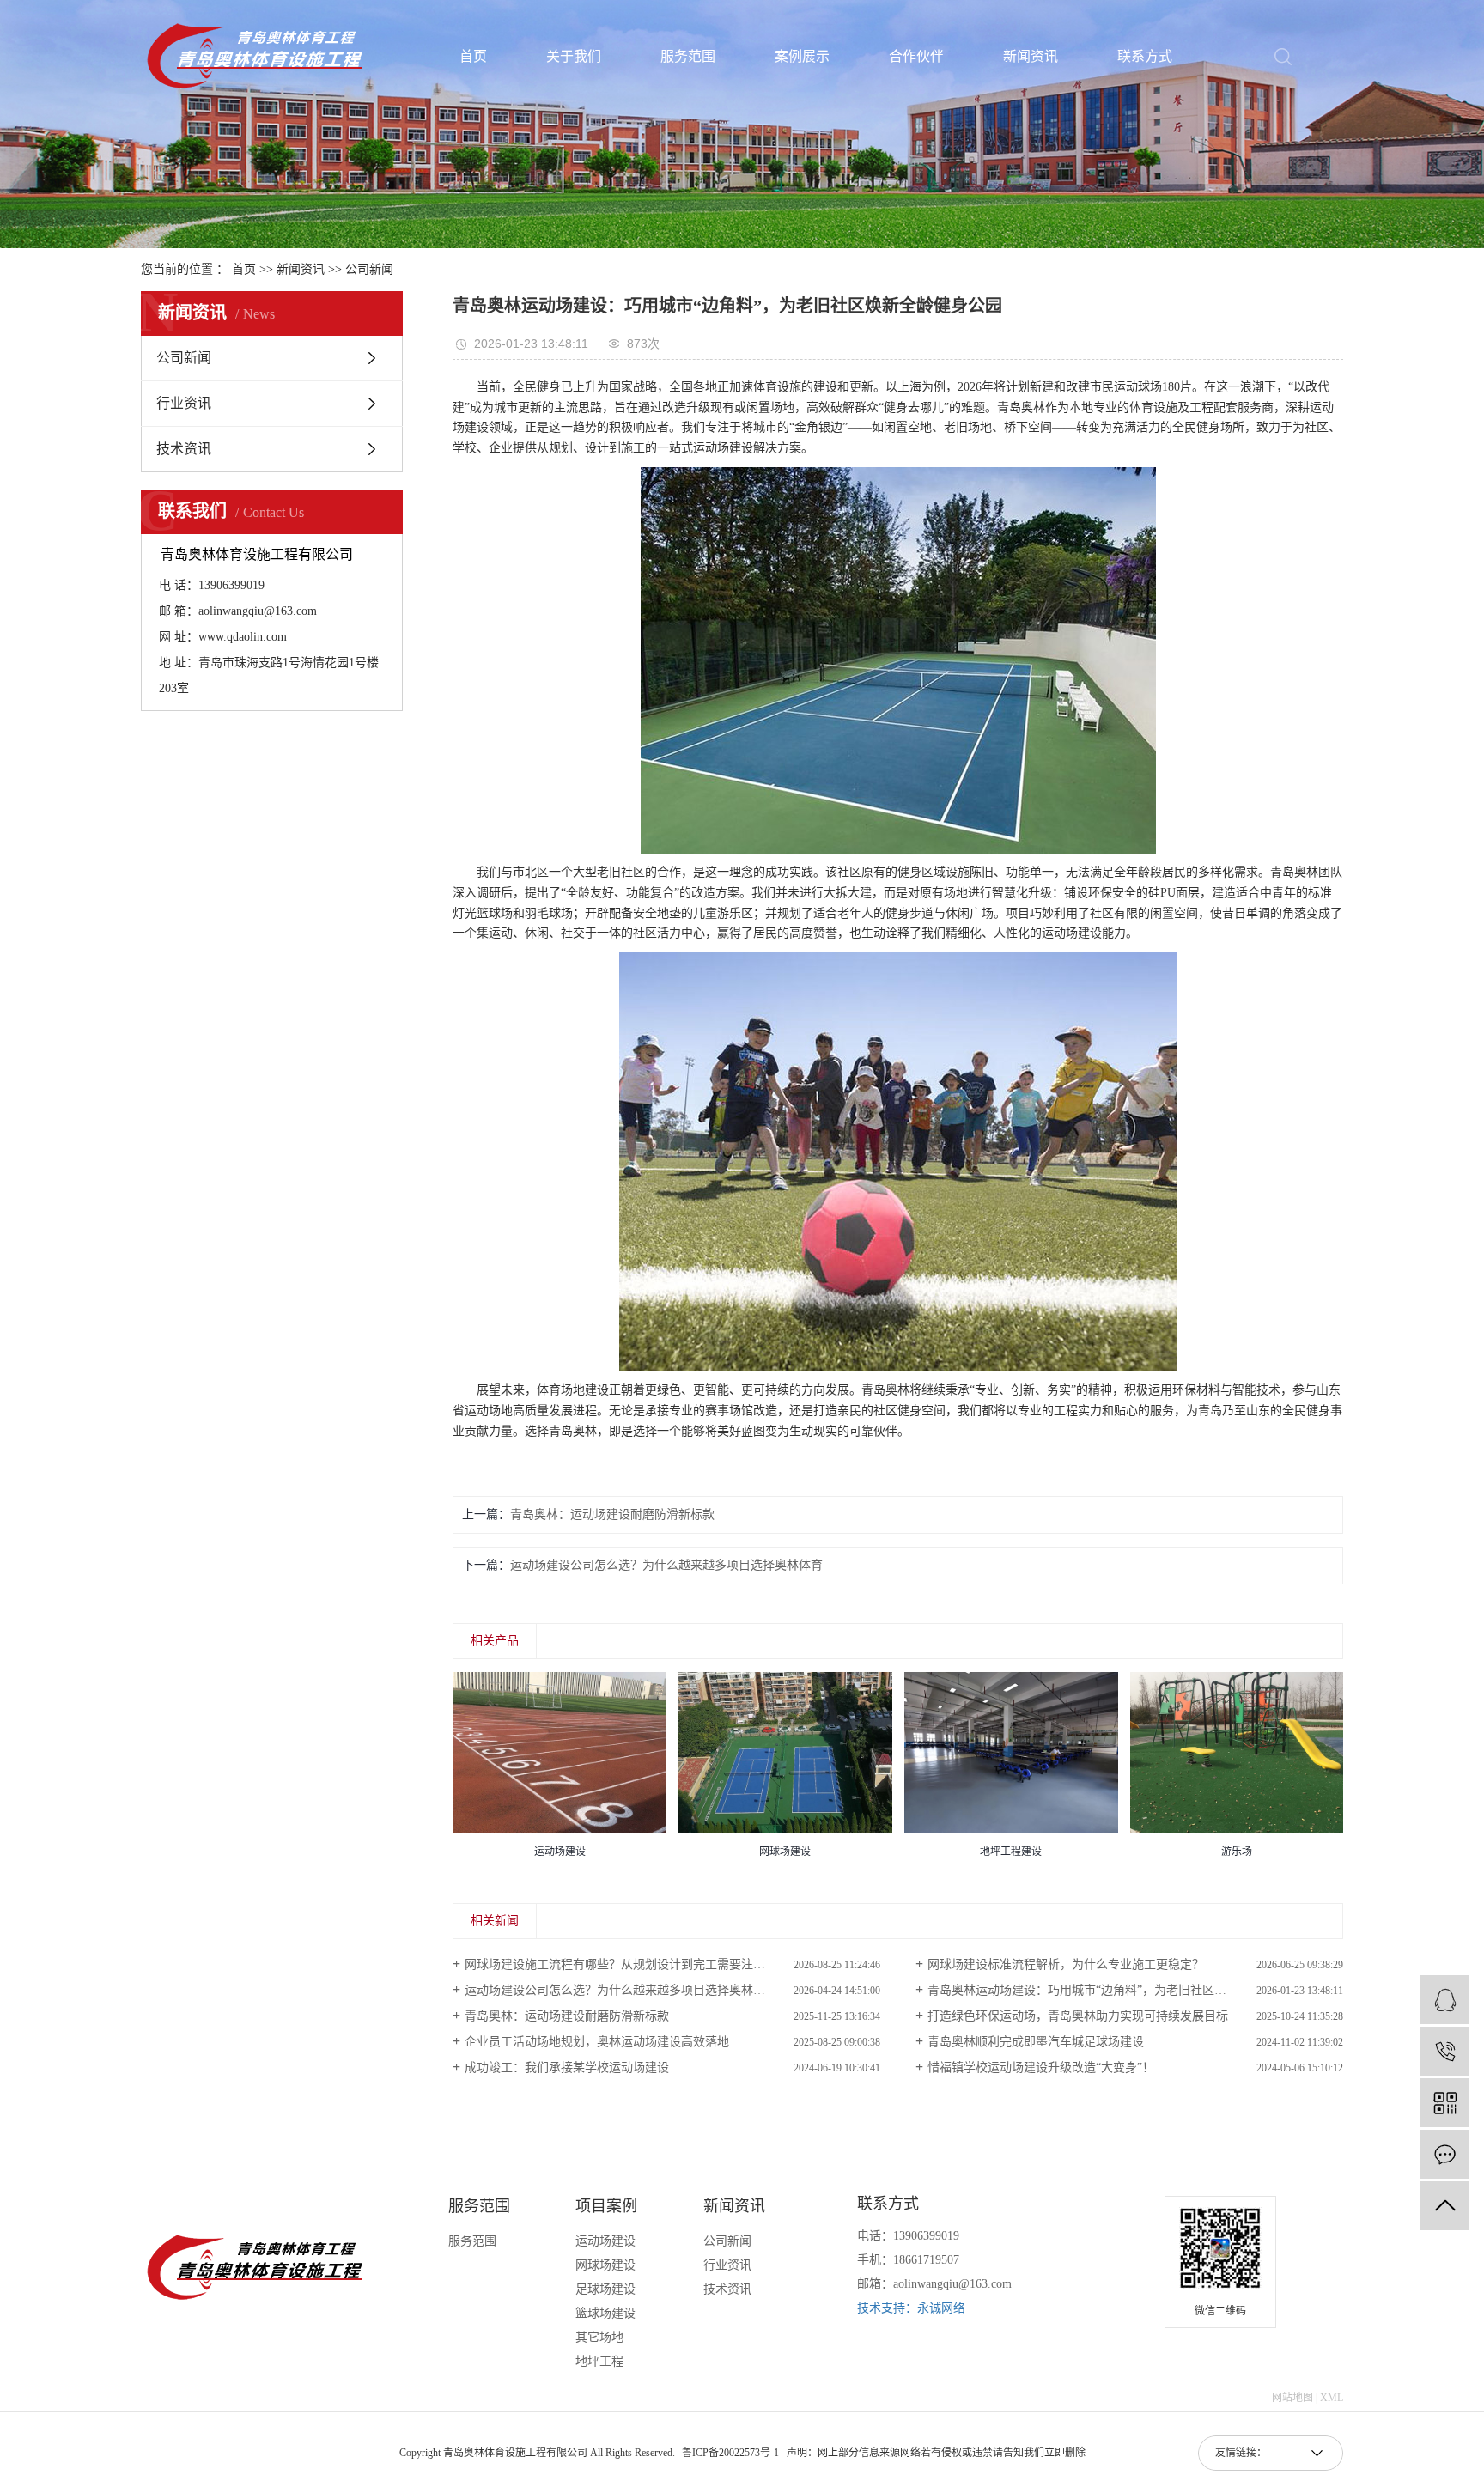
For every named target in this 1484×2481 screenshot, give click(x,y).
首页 (473, 57)
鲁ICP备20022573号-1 (730, 2453)
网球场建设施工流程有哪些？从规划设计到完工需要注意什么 (627, 1964)
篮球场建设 (605, 2313)
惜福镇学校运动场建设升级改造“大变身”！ (1041, 2067)
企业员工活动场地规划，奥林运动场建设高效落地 (597, 2042)
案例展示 (802, 57)
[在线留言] (1445, 2154)
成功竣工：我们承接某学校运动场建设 (567, 2067)
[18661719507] (1445, 2051)
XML (1332, 2398)
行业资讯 (184, 403)
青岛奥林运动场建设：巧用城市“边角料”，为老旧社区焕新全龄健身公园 (1119, 1990)
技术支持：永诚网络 (911, 2308)
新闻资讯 (1031, 57)
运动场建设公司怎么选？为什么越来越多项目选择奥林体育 (666, 1565)
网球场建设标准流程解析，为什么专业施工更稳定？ (1066, 1964)
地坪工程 (599, 2361)
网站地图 (1292, 2398)
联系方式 (1145, 57)
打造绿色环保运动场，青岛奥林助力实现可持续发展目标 (1078, 2016)
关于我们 (574, 57)
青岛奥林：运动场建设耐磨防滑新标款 (612, 1514)
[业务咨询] (1445, 2000)
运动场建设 (605, 2241)
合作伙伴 (916, 57)
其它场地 (599, 2337)
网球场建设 (605, 2265)
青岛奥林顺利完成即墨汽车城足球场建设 (1036, 2042)
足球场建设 (605, 2289)
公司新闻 (369, 269)
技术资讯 (184, 449)
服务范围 (688, 57)
